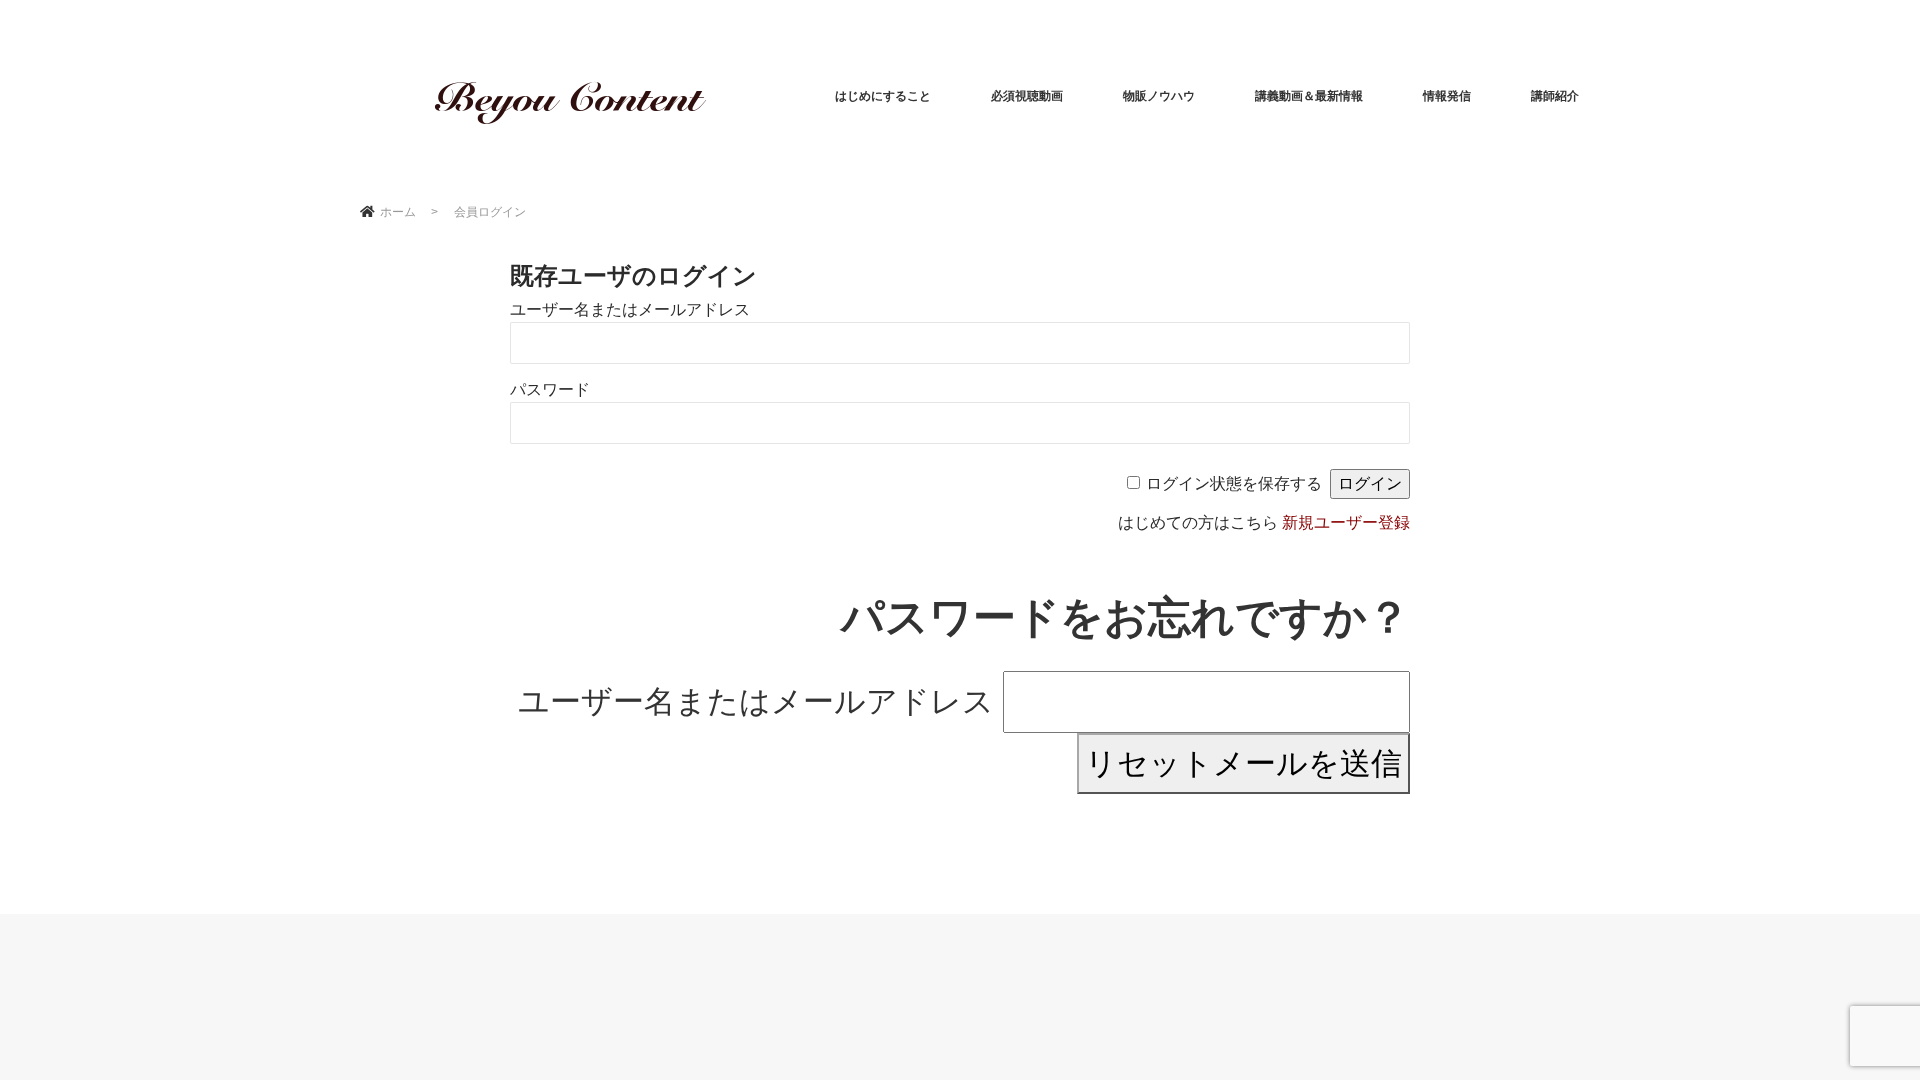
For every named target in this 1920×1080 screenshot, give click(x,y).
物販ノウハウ (1159, 96)
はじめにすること (883, 96)
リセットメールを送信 (1243, 763)
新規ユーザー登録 (1346, 522)
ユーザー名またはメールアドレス (630, 309)
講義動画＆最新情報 (1309, 96)
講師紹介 (1555, 96)
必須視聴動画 (1027, 96)
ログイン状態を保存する (1234, 483)
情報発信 (1447, 96)
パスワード (550, 389)
